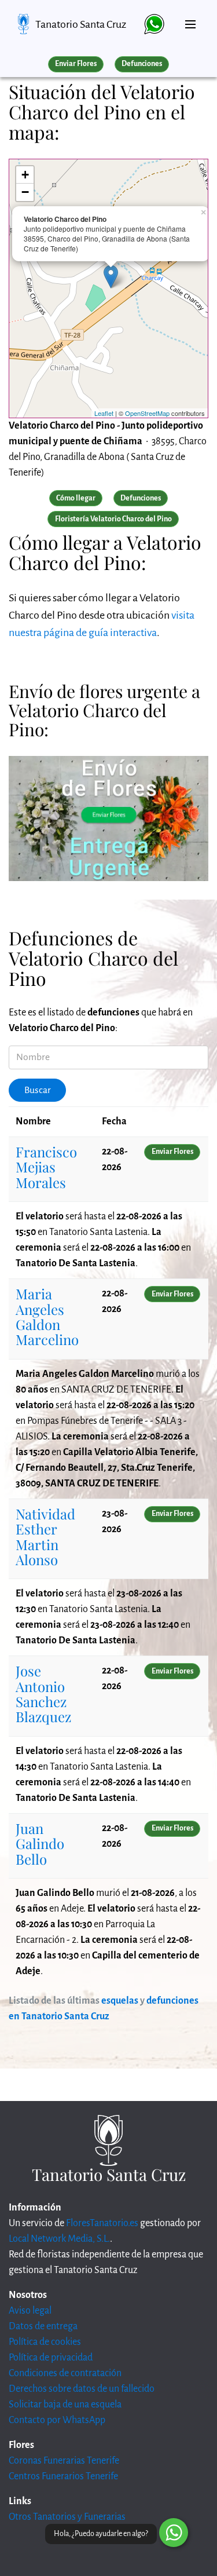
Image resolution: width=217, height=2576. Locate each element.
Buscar (38, 1090)
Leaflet (104, 413)
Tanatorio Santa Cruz (81, 24)
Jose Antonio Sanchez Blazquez (43, 1693)
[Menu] (190, 20)
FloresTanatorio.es (102, 2223)
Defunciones (142, 64)
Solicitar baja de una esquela (65, 2405)
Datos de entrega (43, 2326)
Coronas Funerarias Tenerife (64, 2461)
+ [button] (25, 175)
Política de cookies (45, 2342)
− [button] (25, 192)
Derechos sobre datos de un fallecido (82, 2389)
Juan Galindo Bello (40, 1844)
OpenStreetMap (147, 413)
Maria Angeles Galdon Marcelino (47, 1316)
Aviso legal (30, 2311)
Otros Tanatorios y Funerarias (67, 2517)
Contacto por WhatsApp (57, 2420)
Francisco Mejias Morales (46, 1167)
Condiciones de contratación (65, 2373)
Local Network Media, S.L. (59, 2239)
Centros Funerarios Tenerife (63, 2476)
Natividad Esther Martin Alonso (45, 1537)
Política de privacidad (51, 2358)
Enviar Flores (76, 64)
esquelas (120, 2001)
